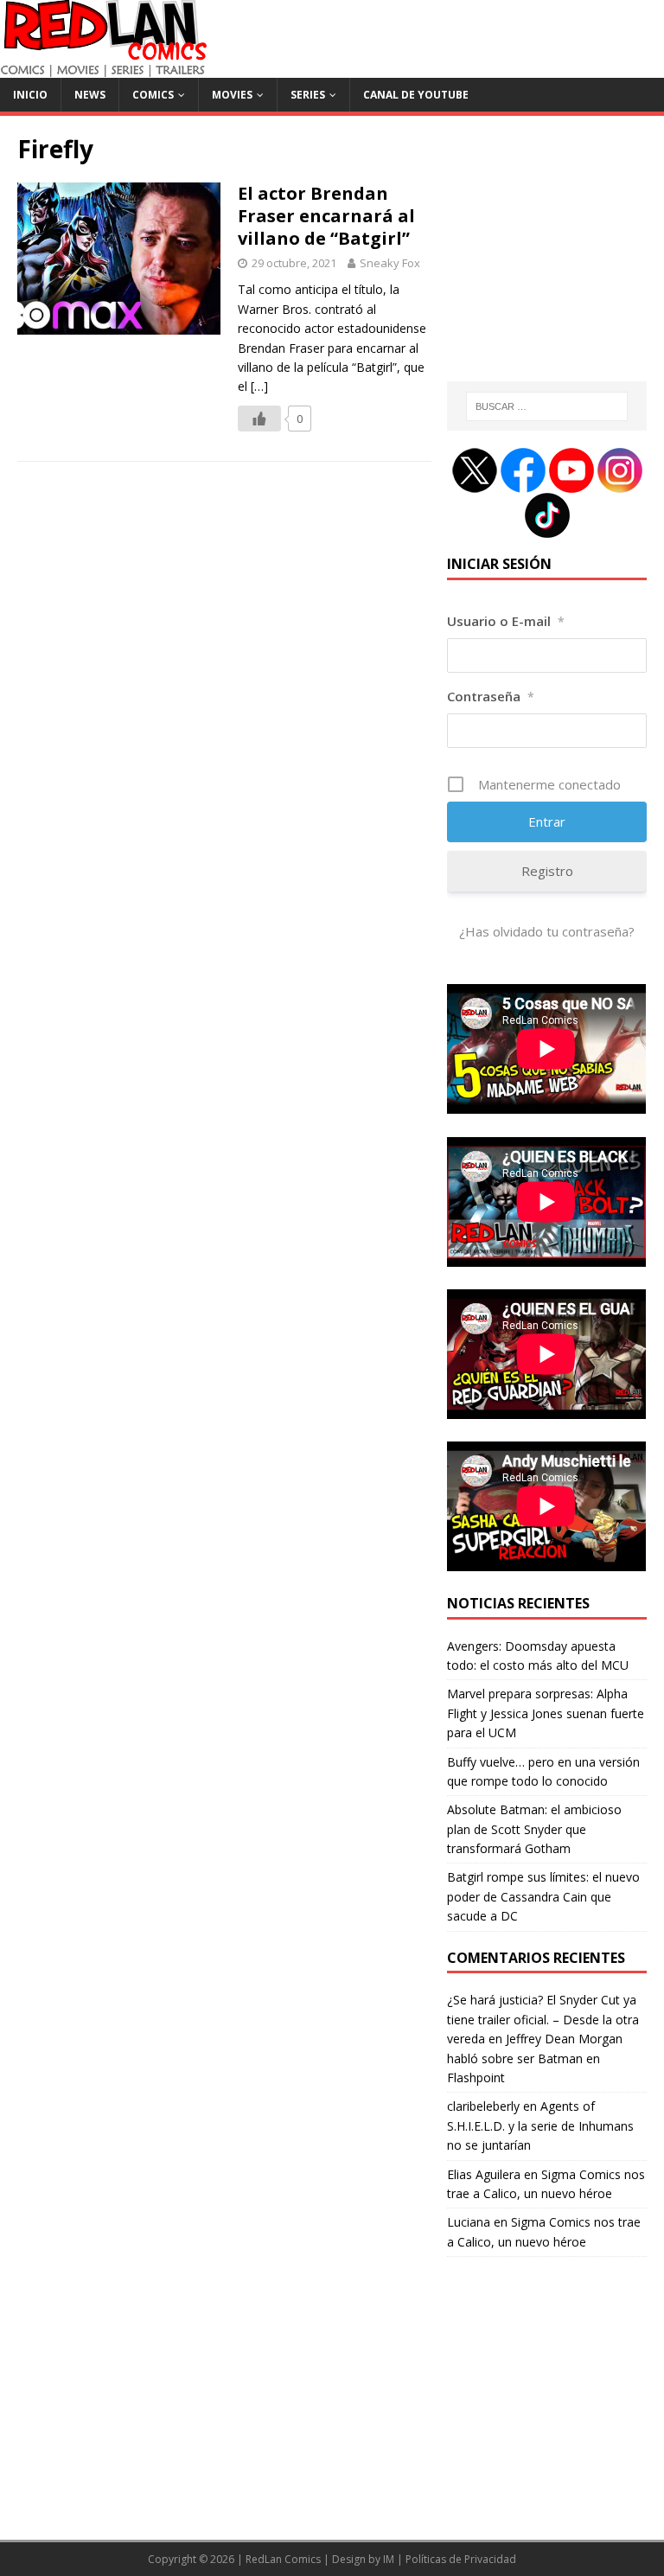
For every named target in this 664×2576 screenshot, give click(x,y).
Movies (232, 95)
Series (308, 95)
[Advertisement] (546, 259)
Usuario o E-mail (506, 621)
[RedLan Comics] (103, 68)
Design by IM (363, 2559)
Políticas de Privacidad (461, 2559)
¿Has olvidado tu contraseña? (547, 931)
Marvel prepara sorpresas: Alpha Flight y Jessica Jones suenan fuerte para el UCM (546, 1713)
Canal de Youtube (416, 95)
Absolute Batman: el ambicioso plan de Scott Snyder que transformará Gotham (534, 1829)
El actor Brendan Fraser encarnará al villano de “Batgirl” (326, 216)
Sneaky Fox (390, 263)
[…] (259, 386)
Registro (547, 871)
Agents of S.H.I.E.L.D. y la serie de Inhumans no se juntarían (540, 2125)
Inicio (30, 95)
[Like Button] (259, 419)
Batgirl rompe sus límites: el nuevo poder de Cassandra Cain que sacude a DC (543, 1896)
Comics (153, 95)
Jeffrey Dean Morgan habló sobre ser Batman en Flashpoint (535, 2058)
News (90, 95)
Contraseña (491, 696)
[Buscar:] (547, 406)
